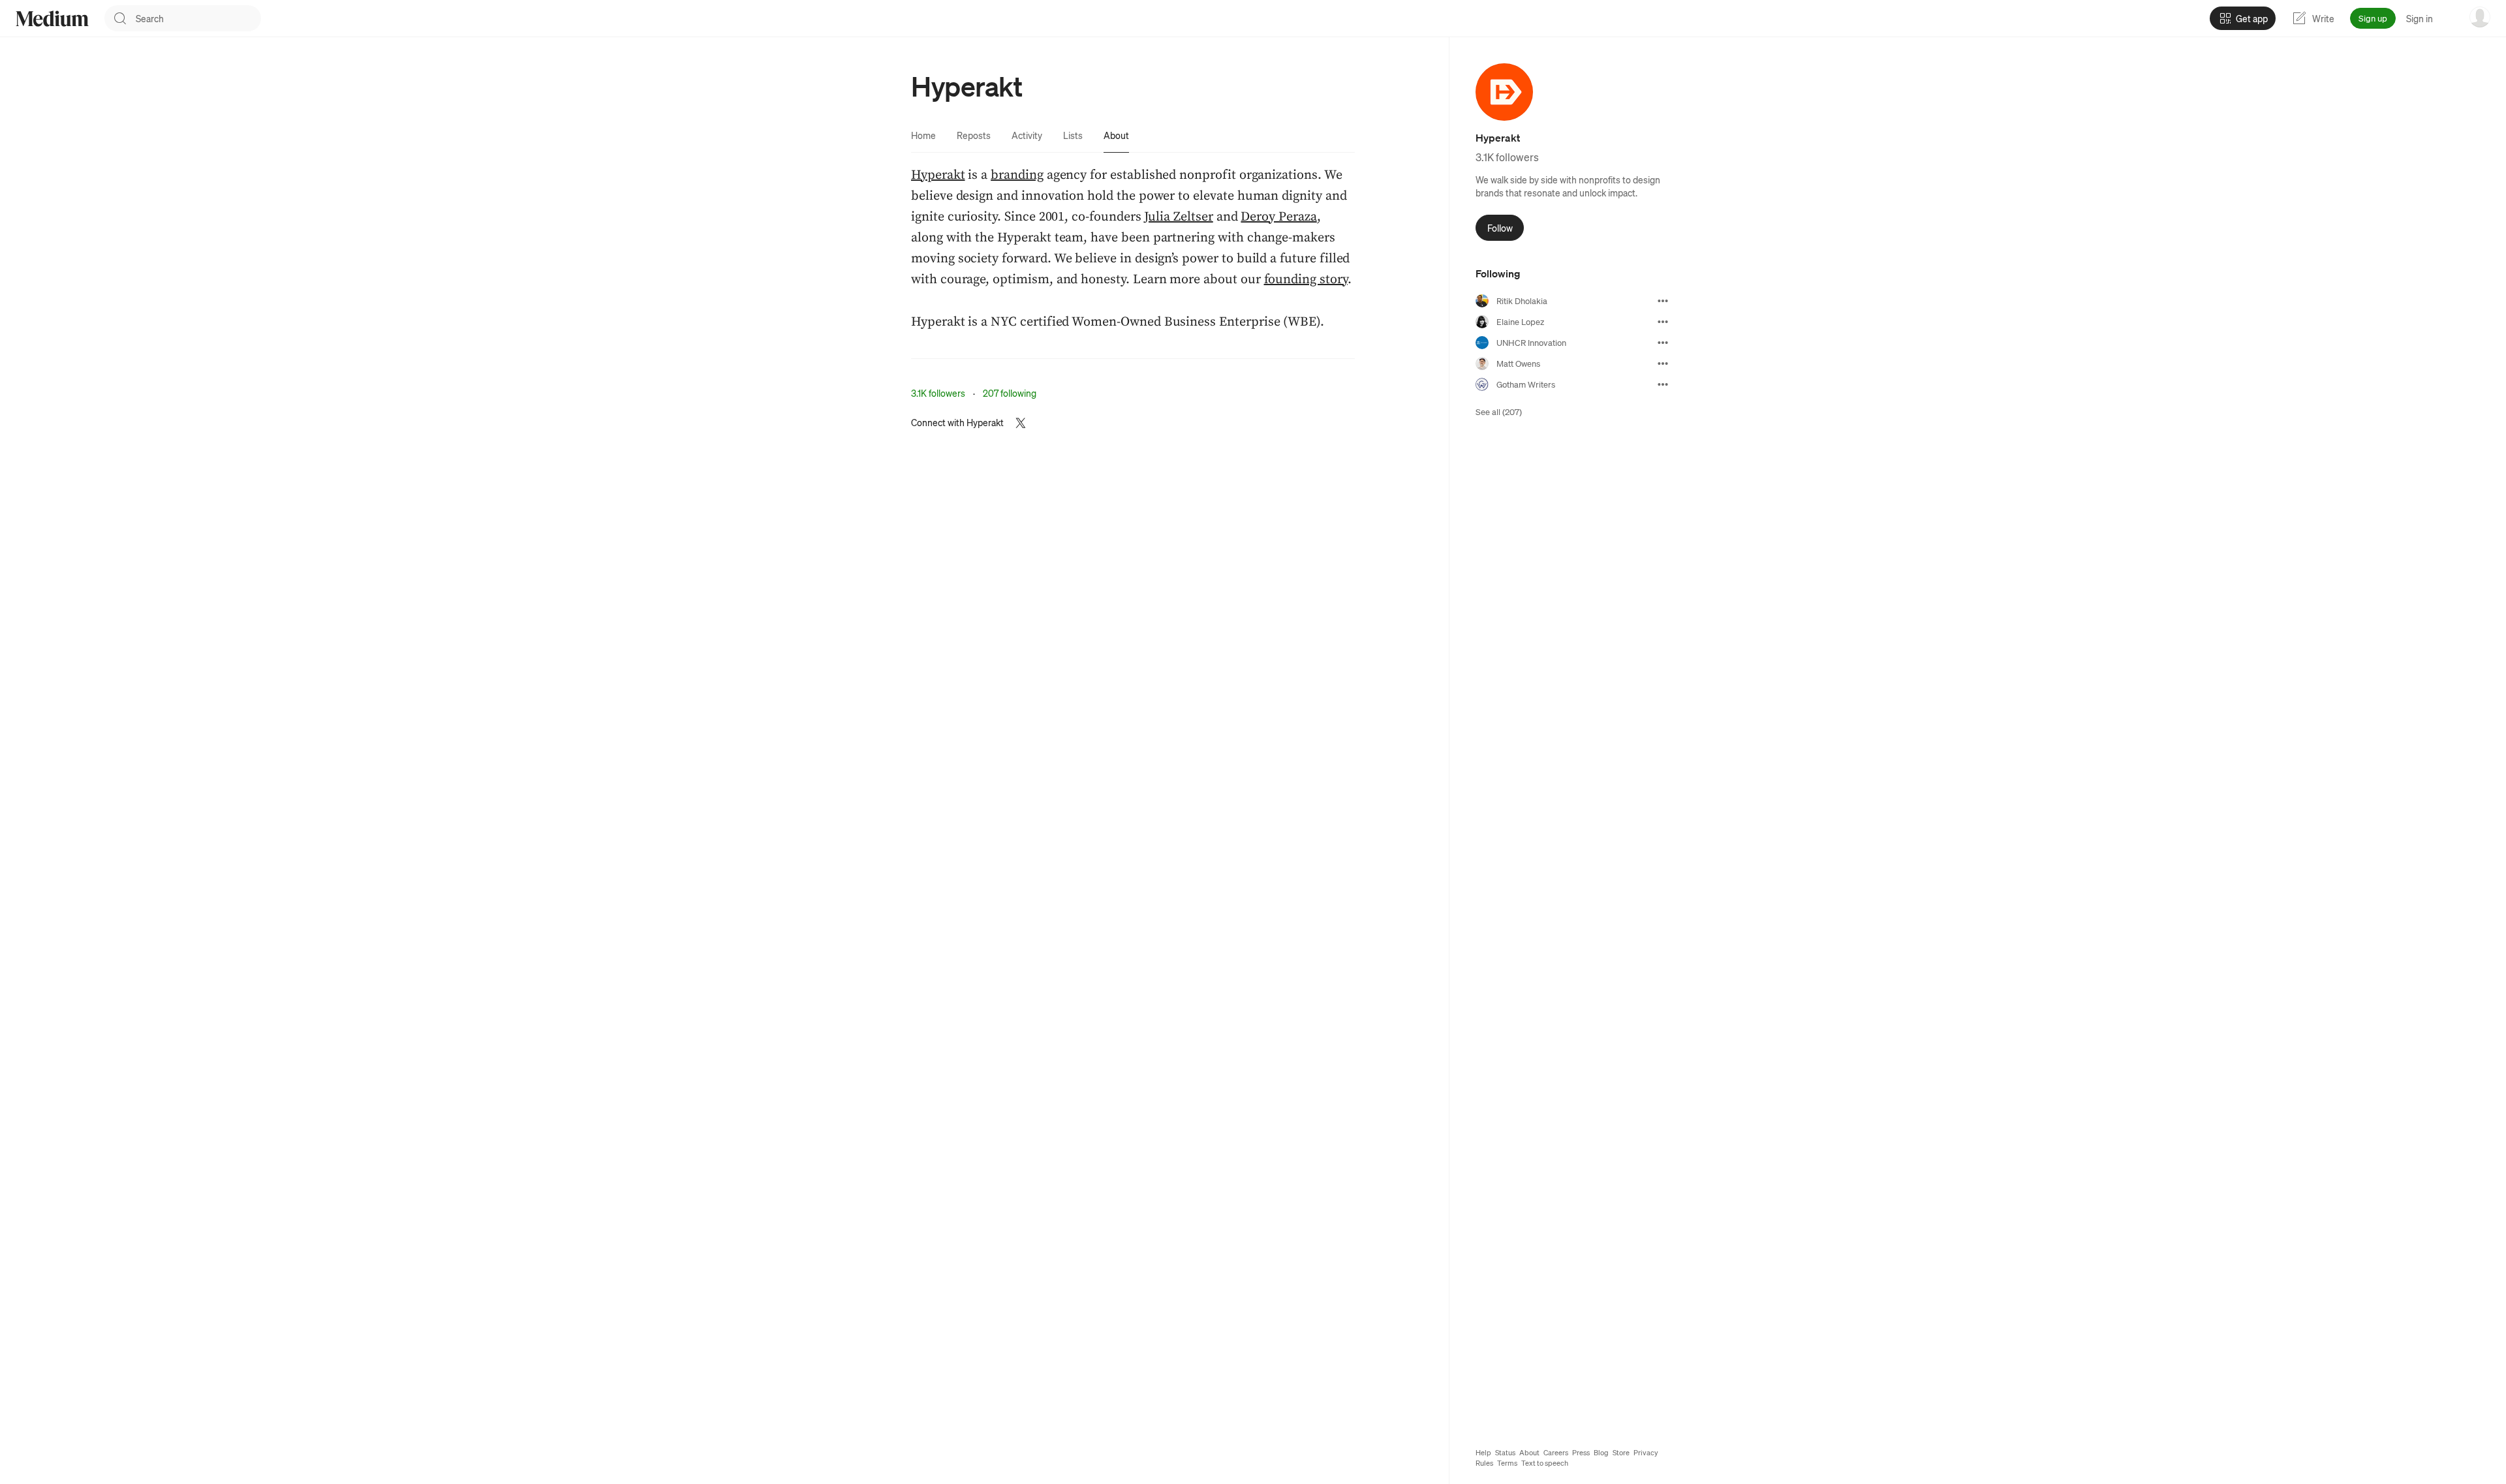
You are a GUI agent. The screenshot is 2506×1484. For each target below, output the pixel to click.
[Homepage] (52, 19)
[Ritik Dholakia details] (1663, 301)
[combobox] (198, 18)
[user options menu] (2480, 17)
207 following (1010, 393)
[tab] (923, 135)
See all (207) (1499, 411)
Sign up (2373, 18)
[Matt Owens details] (1663, 363)
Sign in (2420, 18)
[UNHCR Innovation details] (1663, 343)
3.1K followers (938, 393)
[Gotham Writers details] (1663, 384)
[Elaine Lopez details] (1663, 322)
